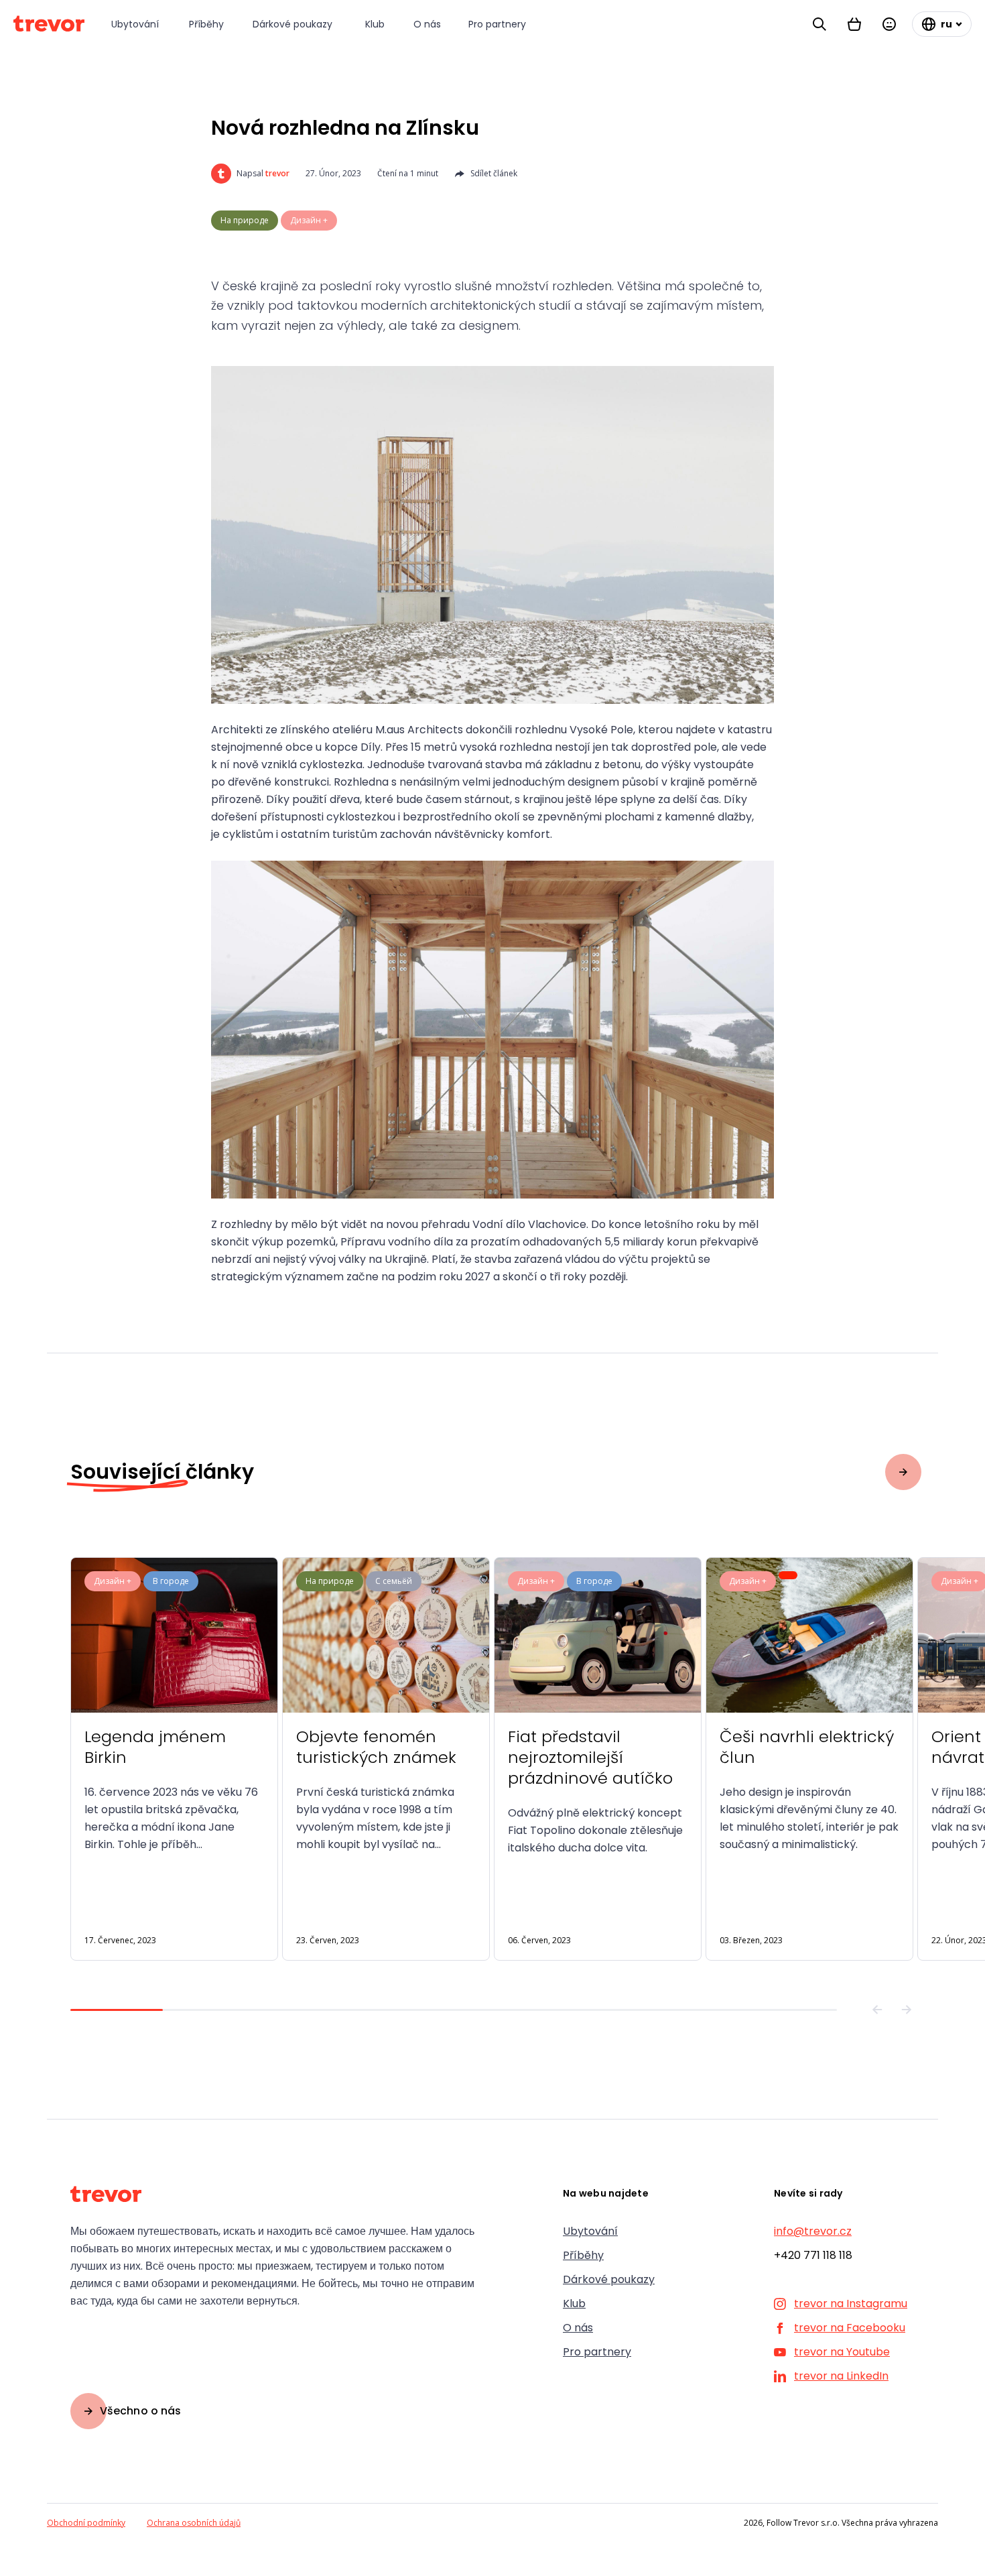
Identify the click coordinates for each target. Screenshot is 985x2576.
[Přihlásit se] (889, 24)
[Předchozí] (877, 2010)
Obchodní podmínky (86, 2523)
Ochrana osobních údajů (194, 2523)
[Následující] (907, 2010)
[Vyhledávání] (819, 24)
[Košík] (854, 24)
